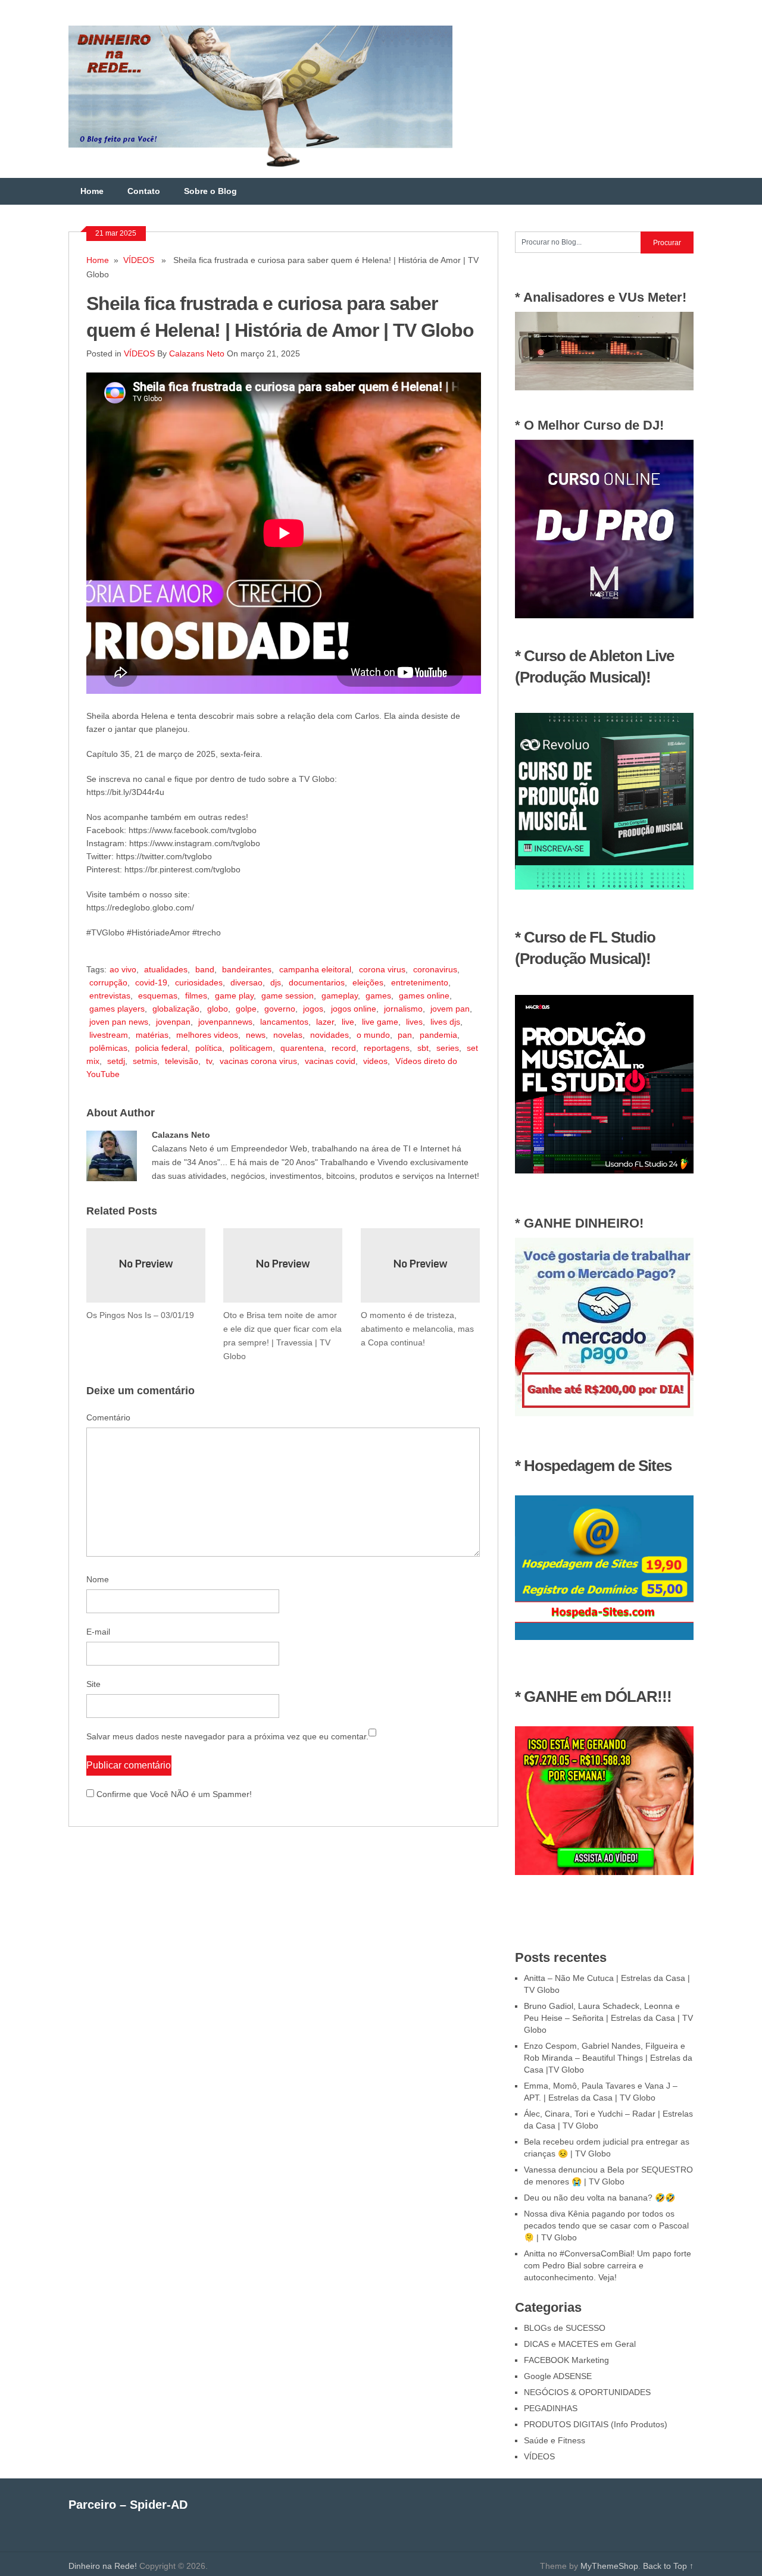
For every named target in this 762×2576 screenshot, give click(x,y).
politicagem (251, 1048)
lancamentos (284, 1022)
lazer (325, 1022)
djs (276, 982)
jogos (313, 1009)
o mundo (373, 1035)
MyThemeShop (609, 2566)
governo (280, 1009)
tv (209, 1061)
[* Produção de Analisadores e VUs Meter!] (604, 387)
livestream (109, 1035)
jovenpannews (225, 1022)
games (378, 996)
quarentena (302, 1048)
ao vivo (123, 969)
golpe (246, 1009)
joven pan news (119, 1022)
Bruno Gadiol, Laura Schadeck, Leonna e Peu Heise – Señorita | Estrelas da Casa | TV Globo (608, 2018)
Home (92, 191)
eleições (368, 982)
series (448, 1048)
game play (234, 996)
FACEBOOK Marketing (566, 2360)
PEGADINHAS (551, 2408)
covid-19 (151, 982)
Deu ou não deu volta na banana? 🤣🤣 (599, 2198)
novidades (330, 1035)
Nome (98, 1579)
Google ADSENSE (558, 2376)
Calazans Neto (197, 353)
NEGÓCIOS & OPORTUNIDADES (587, 2392)
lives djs (445, 1022)
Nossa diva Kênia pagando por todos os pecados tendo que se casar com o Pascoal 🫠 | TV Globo (606, 2226)
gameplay (340, 996)
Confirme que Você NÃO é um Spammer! (173, 1794)
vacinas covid (330, 1061)
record (344, 1048)
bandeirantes (247, 969)
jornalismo (403, 1009)
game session (288, 996)
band (205, 969)
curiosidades (199, 982)
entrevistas (110, 996)
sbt (423, 1048)
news (256, 1035)
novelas (288, 1035)
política (209, 1048)
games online (424, 996)
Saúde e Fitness (555, 2440)
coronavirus (435, 969)
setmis (145, 1061)
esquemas (158, 996)
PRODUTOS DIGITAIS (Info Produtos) (596, 2424)
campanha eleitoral (315, 969)
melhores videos (207, 1035)
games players (117, 1009)
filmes (196, 996)
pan (405, 1035)
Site (93, 1684)
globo (218, 1009)
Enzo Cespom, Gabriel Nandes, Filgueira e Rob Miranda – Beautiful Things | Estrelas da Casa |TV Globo (608, 2058)
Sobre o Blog (210, 191)
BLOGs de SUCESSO (565, 2328)
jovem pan (450, 1009)
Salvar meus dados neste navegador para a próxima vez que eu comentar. (227, 1736)
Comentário (108, 1417)
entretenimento (420, 982)
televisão (182, 1061)
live (348, 1022)
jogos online (354, 1009)
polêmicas (108, 1048)
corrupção (108, 982)
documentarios (317, 982)
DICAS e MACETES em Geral (580, 2344)
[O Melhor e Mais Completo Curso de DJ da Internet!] (604, 615)
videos (375, 1061)
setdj (116, 1061)
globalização (176, 1009)
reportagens (387, 1048)
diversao (246, 982)
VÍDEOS (139, 260)
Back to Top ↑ (668, 2566)
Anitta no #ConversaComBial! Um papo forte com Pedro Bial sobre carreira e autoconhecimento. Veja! (608, 2265)
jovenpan (173, 1022)
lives (414, 1022)
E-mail (98, 1632)
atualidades (166, 969)
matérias (152, 1035)
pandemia (438, 1035)
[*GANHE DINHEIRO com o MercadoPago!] (604, 1413)
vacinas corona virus (258, 1061)
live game (380, 1022)
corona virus (382, 969)
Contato (144, 191)
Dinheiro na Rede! (103, 2566)
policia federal (161, 1048)
